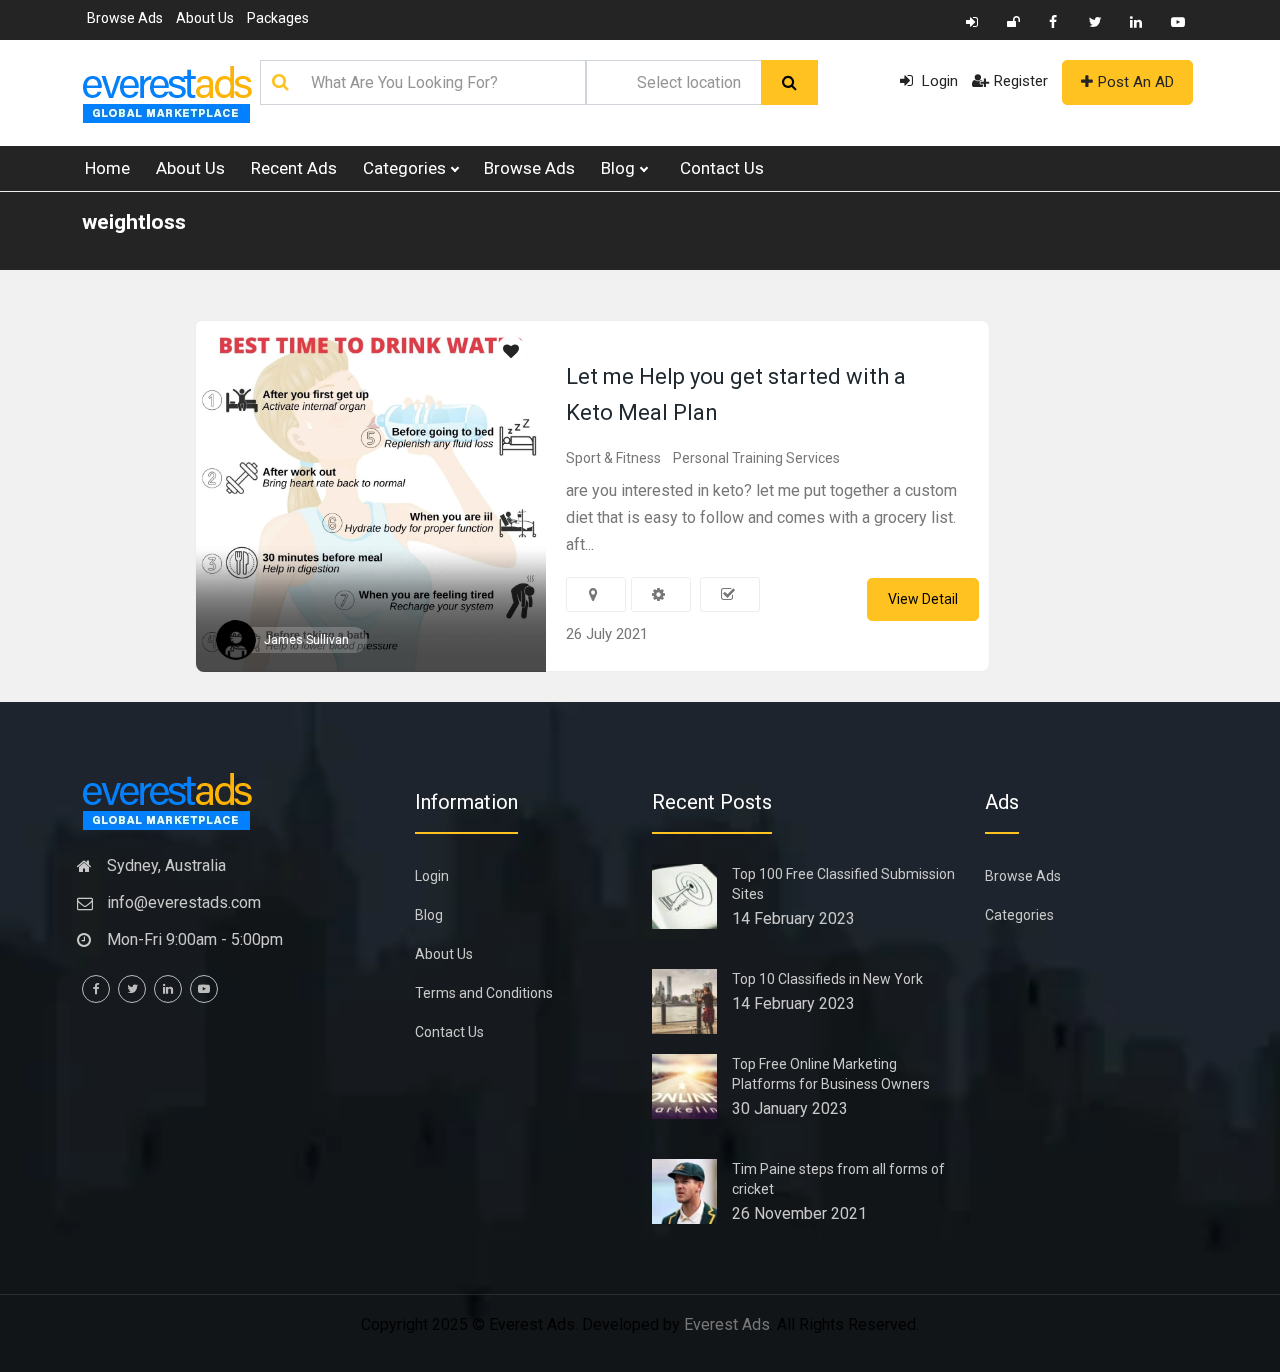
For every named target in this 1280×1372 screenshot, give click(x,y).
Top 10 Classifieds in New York (827, 979)
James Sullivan (306, 640)
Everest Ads (727, 1324)
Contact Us (722, 168)
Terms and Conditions (484, 993)
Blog (620, 168)
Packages (278, 18)
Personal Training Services (756, 458)
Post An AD (1136, 82)
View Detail (923, 599)
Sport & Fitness (613, 458)
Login (938, 81)
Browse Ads (125, 18)
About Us (205, 18)
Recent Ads (294, 168)
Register (1021, 81)
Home (107, 168)
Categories (406, 168)
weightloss (134, 222)
